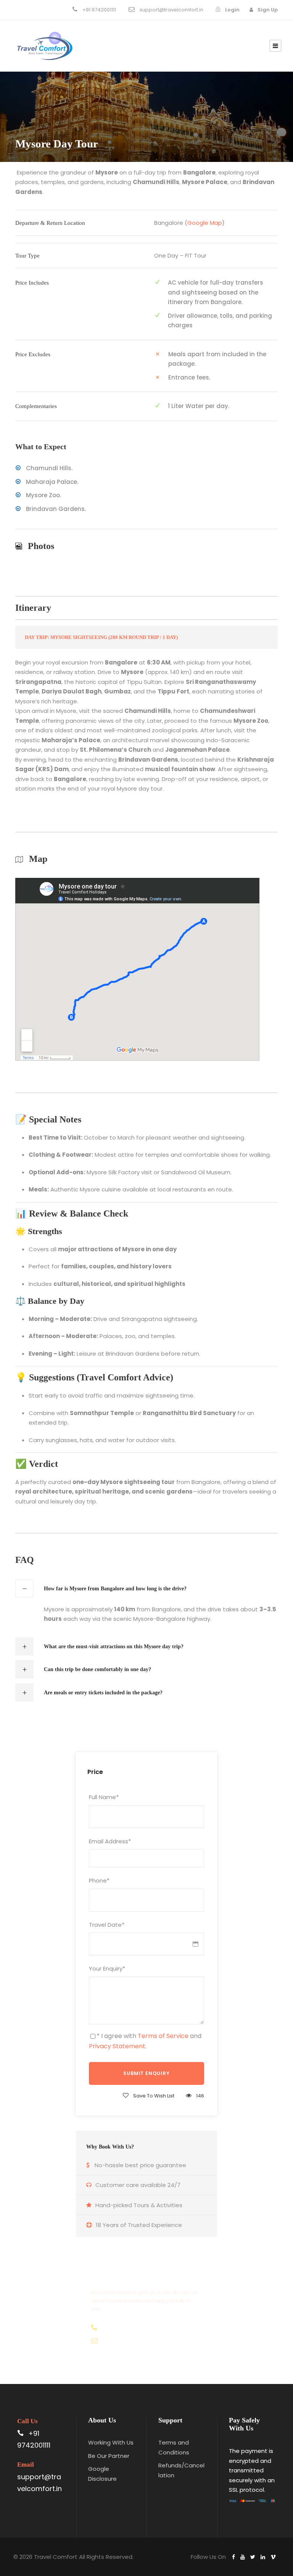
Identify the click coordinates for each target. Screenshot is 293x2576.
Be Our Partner (109, 2456)
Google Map (205, 223)
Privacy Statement (117, 2046)
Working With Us (111, 2442)
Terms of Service (163, 2036)
